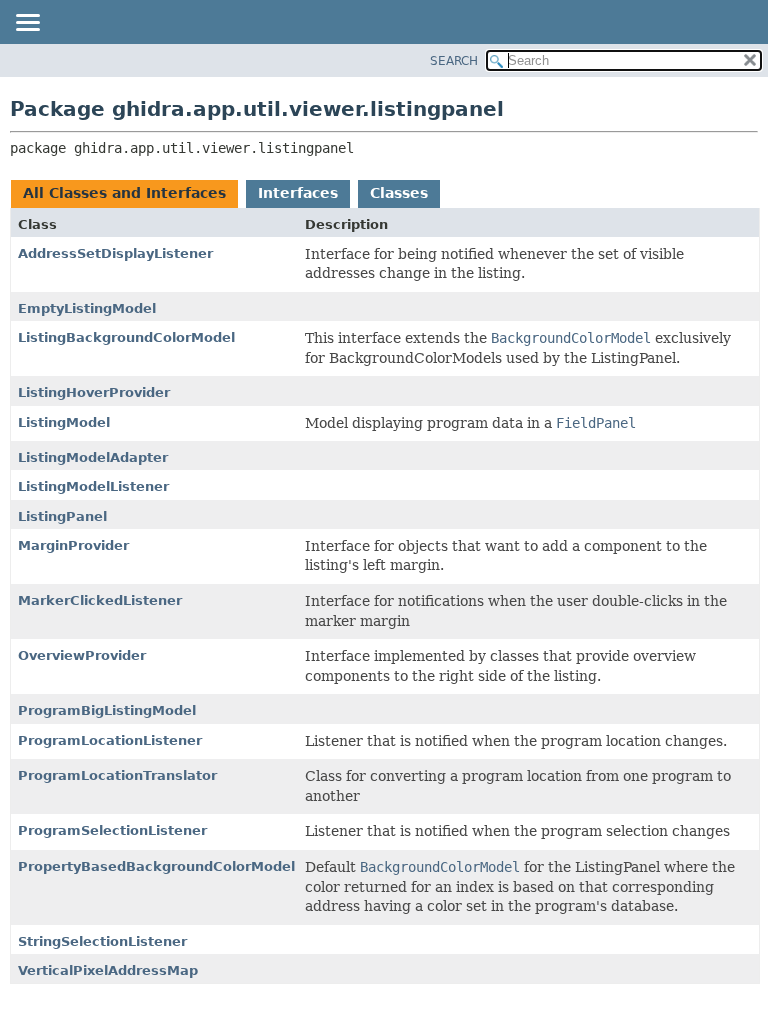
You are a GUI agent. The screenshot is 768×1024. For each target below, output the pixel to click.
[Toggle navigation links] (27, 24)
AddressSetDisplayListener (115, 253)
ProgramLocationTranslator (117, 775)
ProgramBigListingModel (107, 710)
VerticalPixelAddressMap (108, 970)
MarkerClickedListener (100, 600)
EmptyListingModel (87, 308)
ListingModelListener (93, 486)
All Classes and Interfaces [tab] (124, 193)
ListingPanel (62, 516)
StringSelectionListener (102, 941)
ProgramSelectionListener (112, 830)
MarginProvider (73, 545)
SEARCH (454, 61)
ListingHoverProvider (94, 392)
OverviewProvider (82, 655)
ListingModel (64, 422)
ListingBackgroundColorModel (126, 337)
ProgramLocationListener (110, 740)
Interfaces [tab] (298, 193)
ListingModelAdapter (93, 457)
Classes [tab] (399, 193)
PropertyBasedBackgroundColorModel (156, 866)
